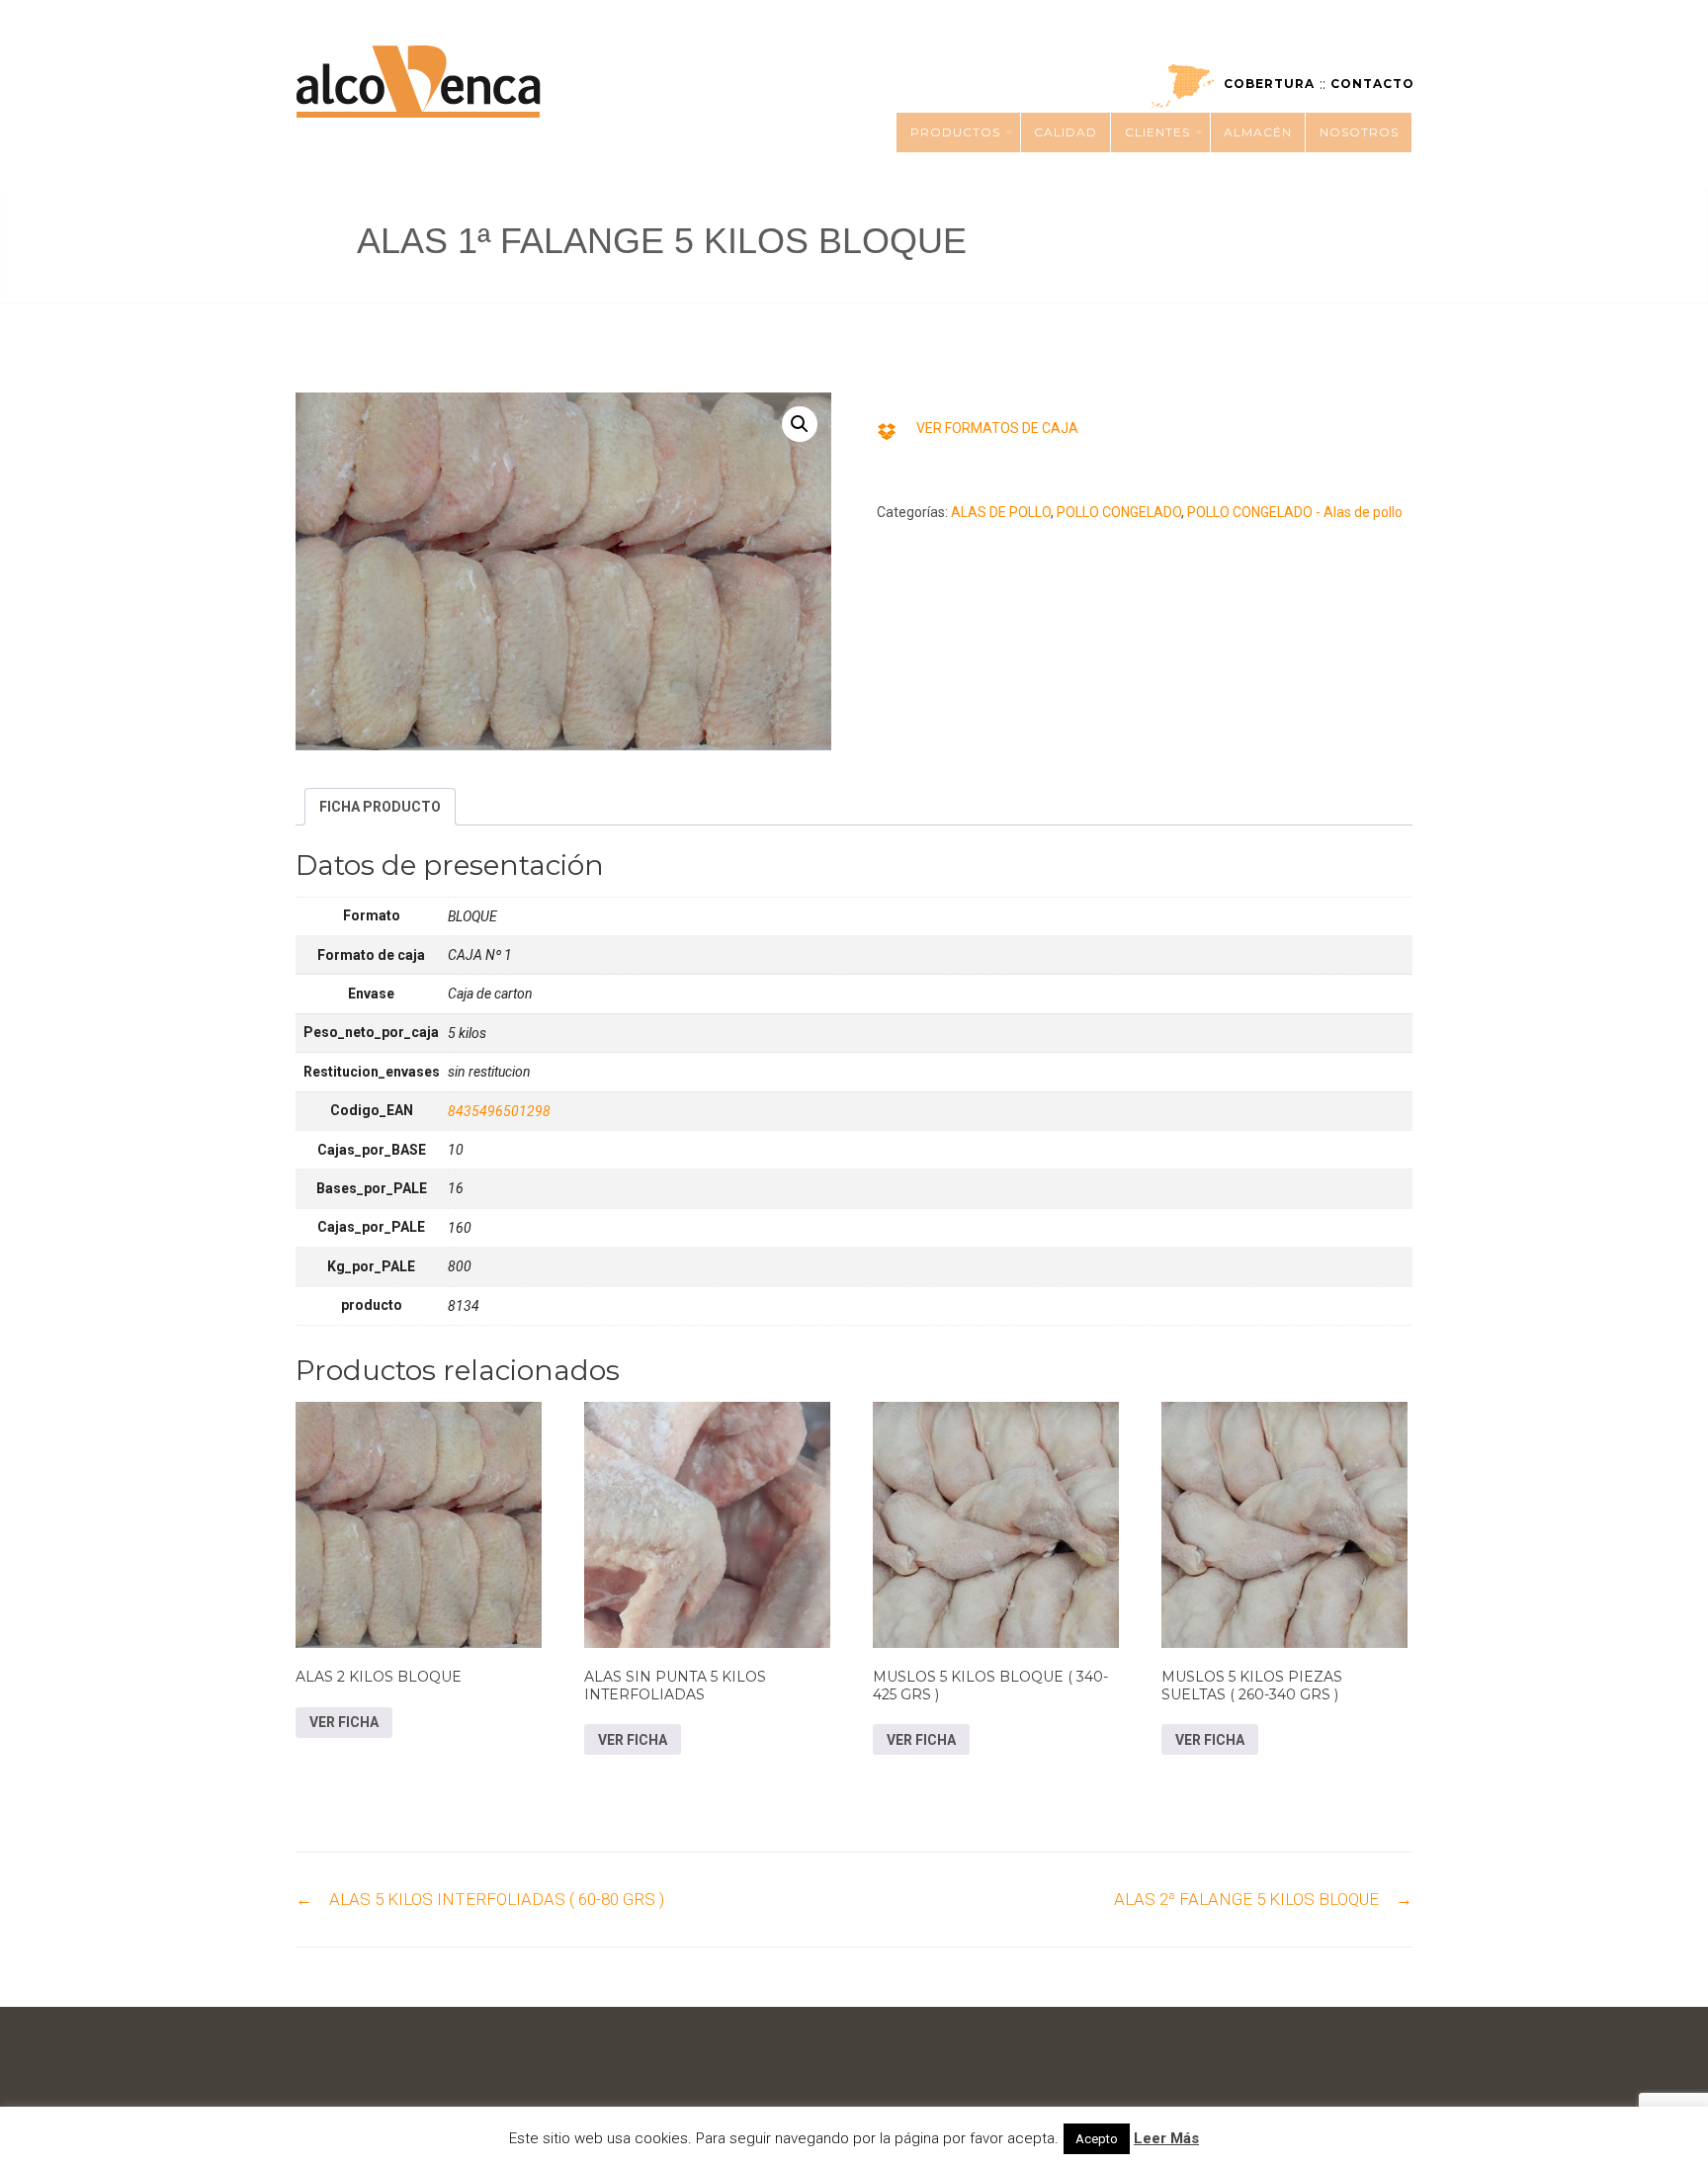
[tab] (380, 807)
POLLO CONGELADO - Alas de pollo (1295, 512)
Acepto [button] (1097, 2139)
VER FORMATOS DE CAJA (997, 428)
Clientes (1157, 132)
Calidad (1066, 132)
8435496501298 (499, 1111)
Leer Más (1166, 2138)
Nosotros (1359, 132)
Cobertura (1269, 84)
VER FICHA (344, 1722)
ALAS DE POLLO (1001, 512)
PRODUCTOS (955, 132)
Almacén (1258, 132)
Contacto (1372, 84)
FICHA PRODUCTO (380, 807)
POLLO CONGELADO (1119, 512)
